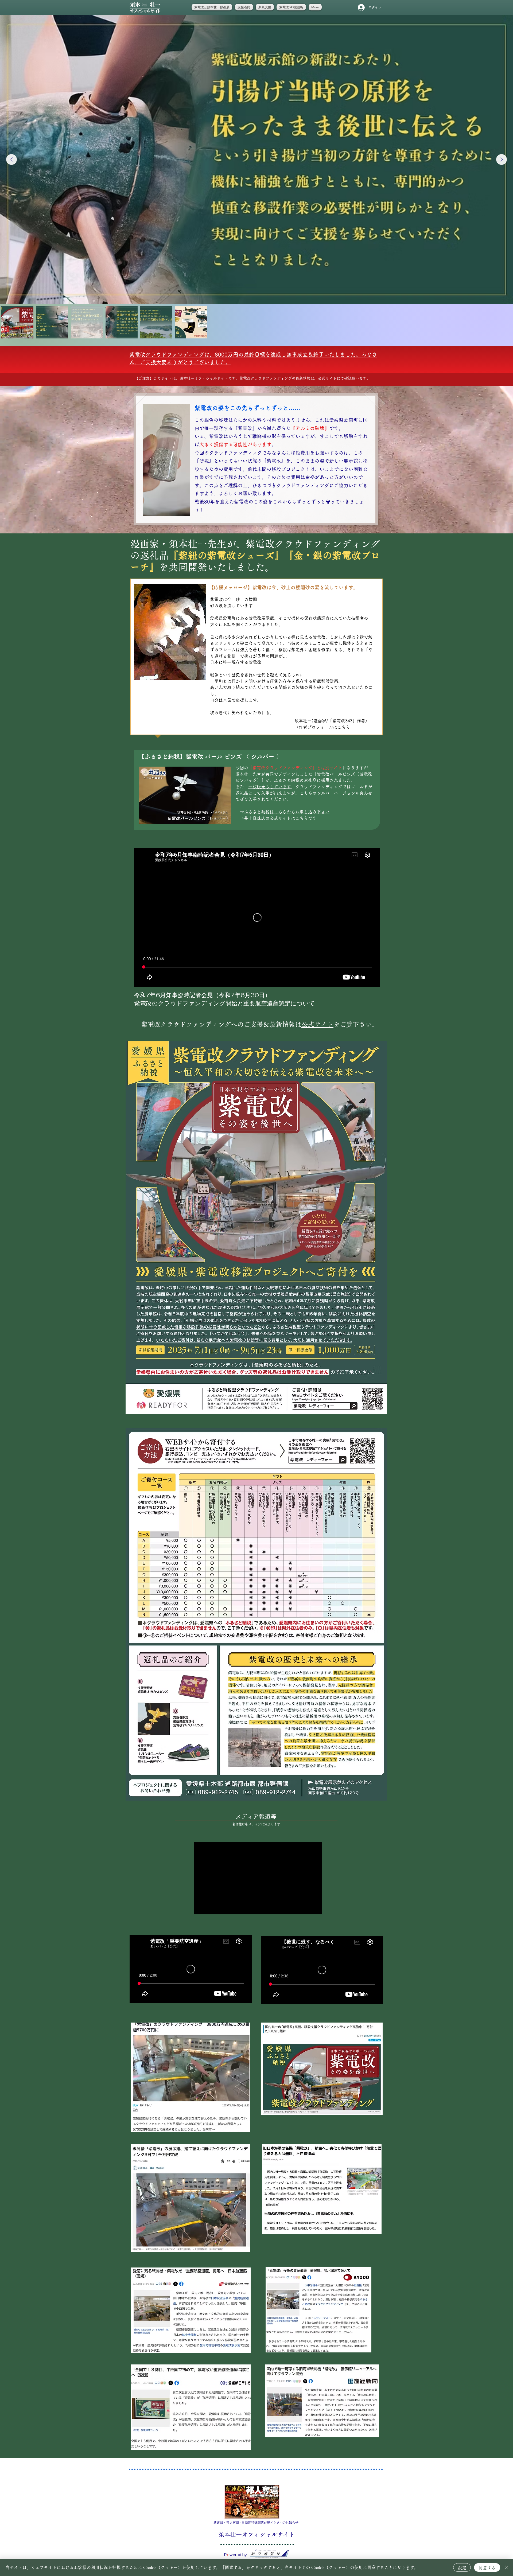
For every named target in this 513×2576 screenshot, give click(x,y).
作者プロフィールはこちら (324, 727)
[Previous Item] (11, 159)
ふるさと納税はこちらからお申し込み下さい (287, 812)
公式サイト (317, 1024)
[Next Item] (502, 159)
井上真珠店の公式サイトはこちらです (280, 818)
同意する (487, 2568)
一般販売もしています (270, 787)
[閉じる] (507, 2567)
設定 (462, 2568)
